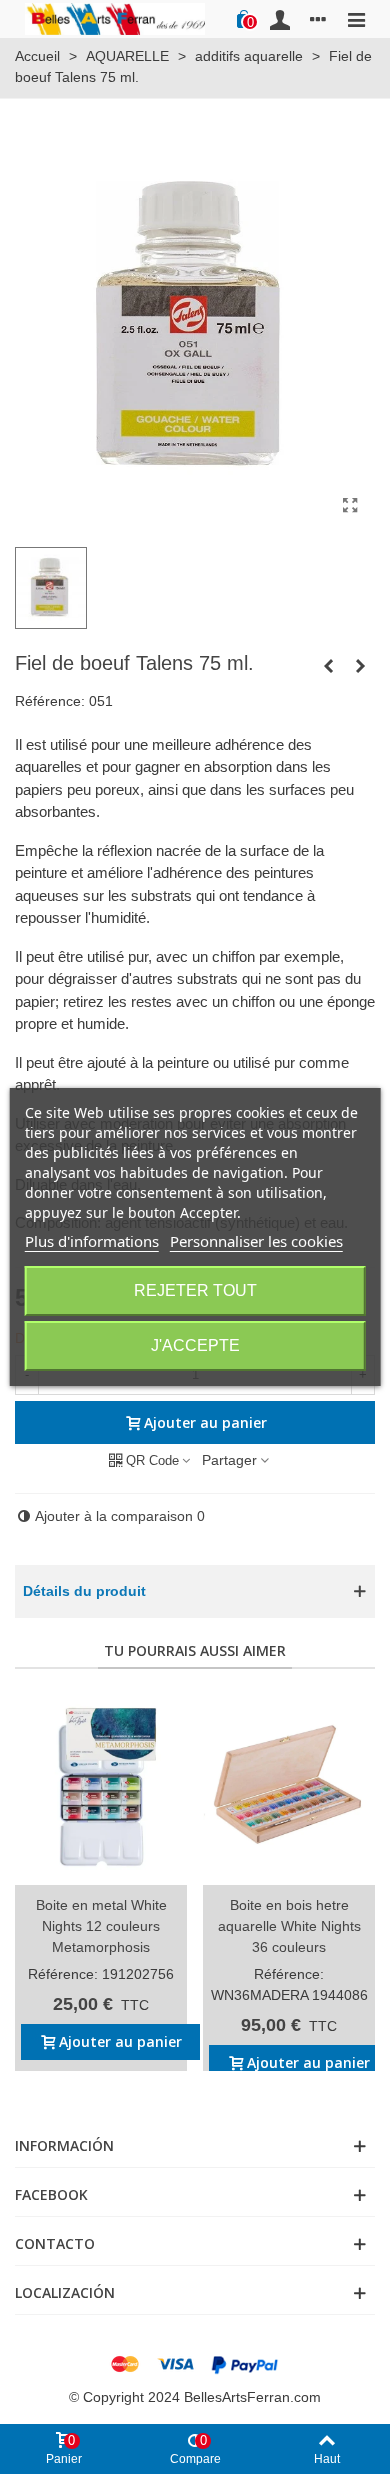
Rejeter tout (195, 1290)
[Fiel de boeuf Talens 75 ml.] (350, 506)
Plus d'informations (92, 1241)
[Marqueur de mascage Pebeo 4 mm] (328, 666)
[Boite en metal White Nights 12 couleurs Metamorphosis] (101, 1787)
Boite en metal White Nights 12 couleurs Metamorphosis (101, 1926)
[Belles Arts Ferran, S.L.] (115, 18)
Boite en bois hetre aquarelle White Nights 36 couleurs (289, 1926)
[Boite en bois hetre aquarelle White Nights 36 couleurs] (289, 1787)
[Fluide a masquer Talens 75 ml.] (360, 666)
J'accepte (195, 1345)
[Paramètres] (318, 19)
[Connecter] (280, 19)
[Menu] (356, 19)
